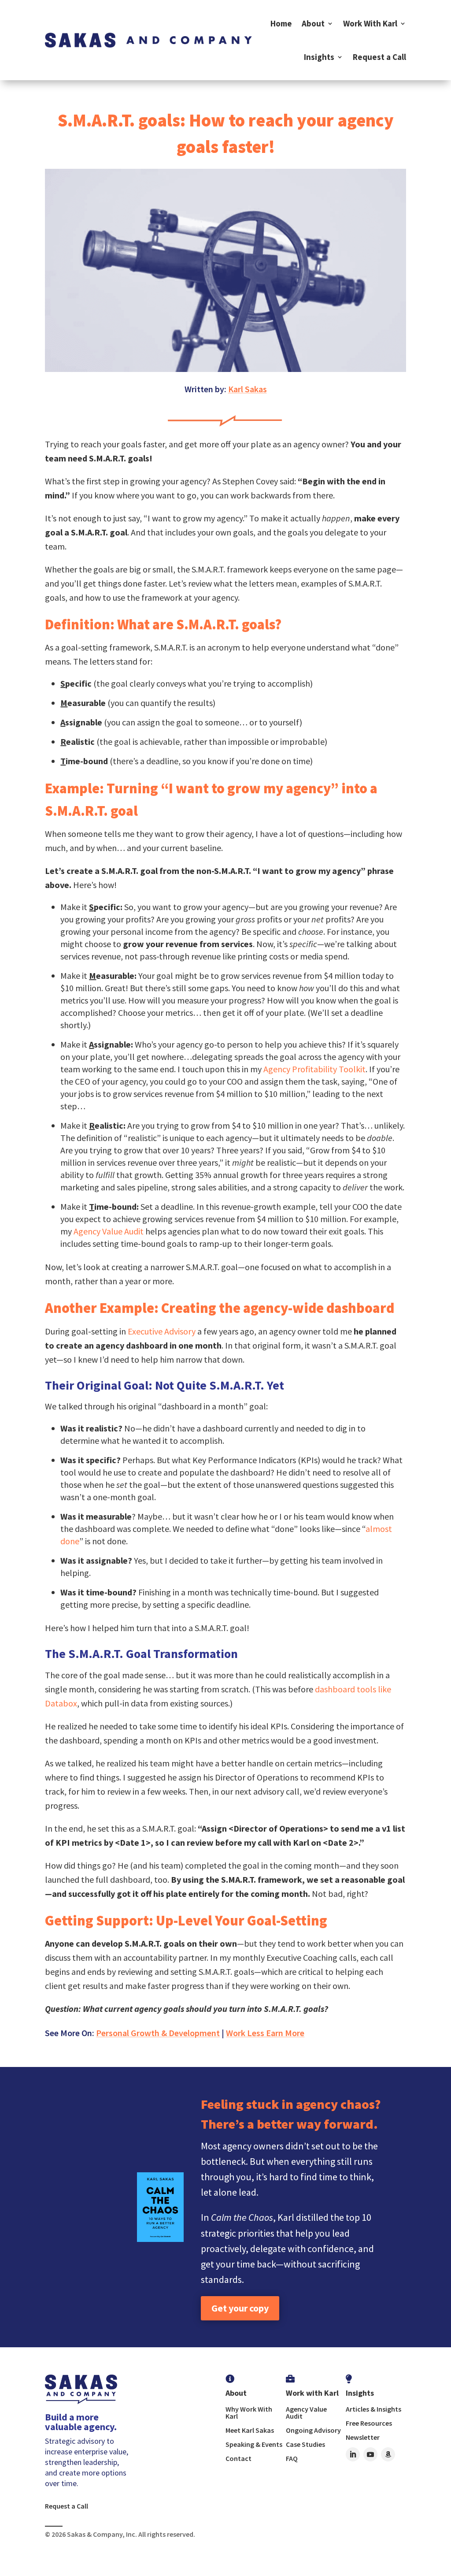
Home (281, 23)
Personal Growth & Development (158, 2033)
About (313, 23)
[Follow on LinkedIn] (353, 2454)
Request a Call (379, 57)
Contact (238, 2458)
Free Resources (369, 2423)
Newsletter (363, 2437)
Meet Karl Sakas (250, 2430)
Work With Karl (370, 23)
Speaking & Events (254, 2444)
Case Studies (305, 2444)
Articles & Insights (373, 2409)
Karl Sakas (248, 389)
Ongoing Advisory (313, 2430)
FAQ (292, 2458)
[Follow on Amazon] (388, 2454)
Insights (319, 57)
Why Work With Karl (249, 2412)
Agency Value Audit (109, 1231)
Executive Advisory (162, 1331)
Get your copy (240, 2308)
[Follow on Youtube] (370, 2454)
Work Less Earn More (265, 2033)
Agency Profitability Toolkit (314, 1069)
